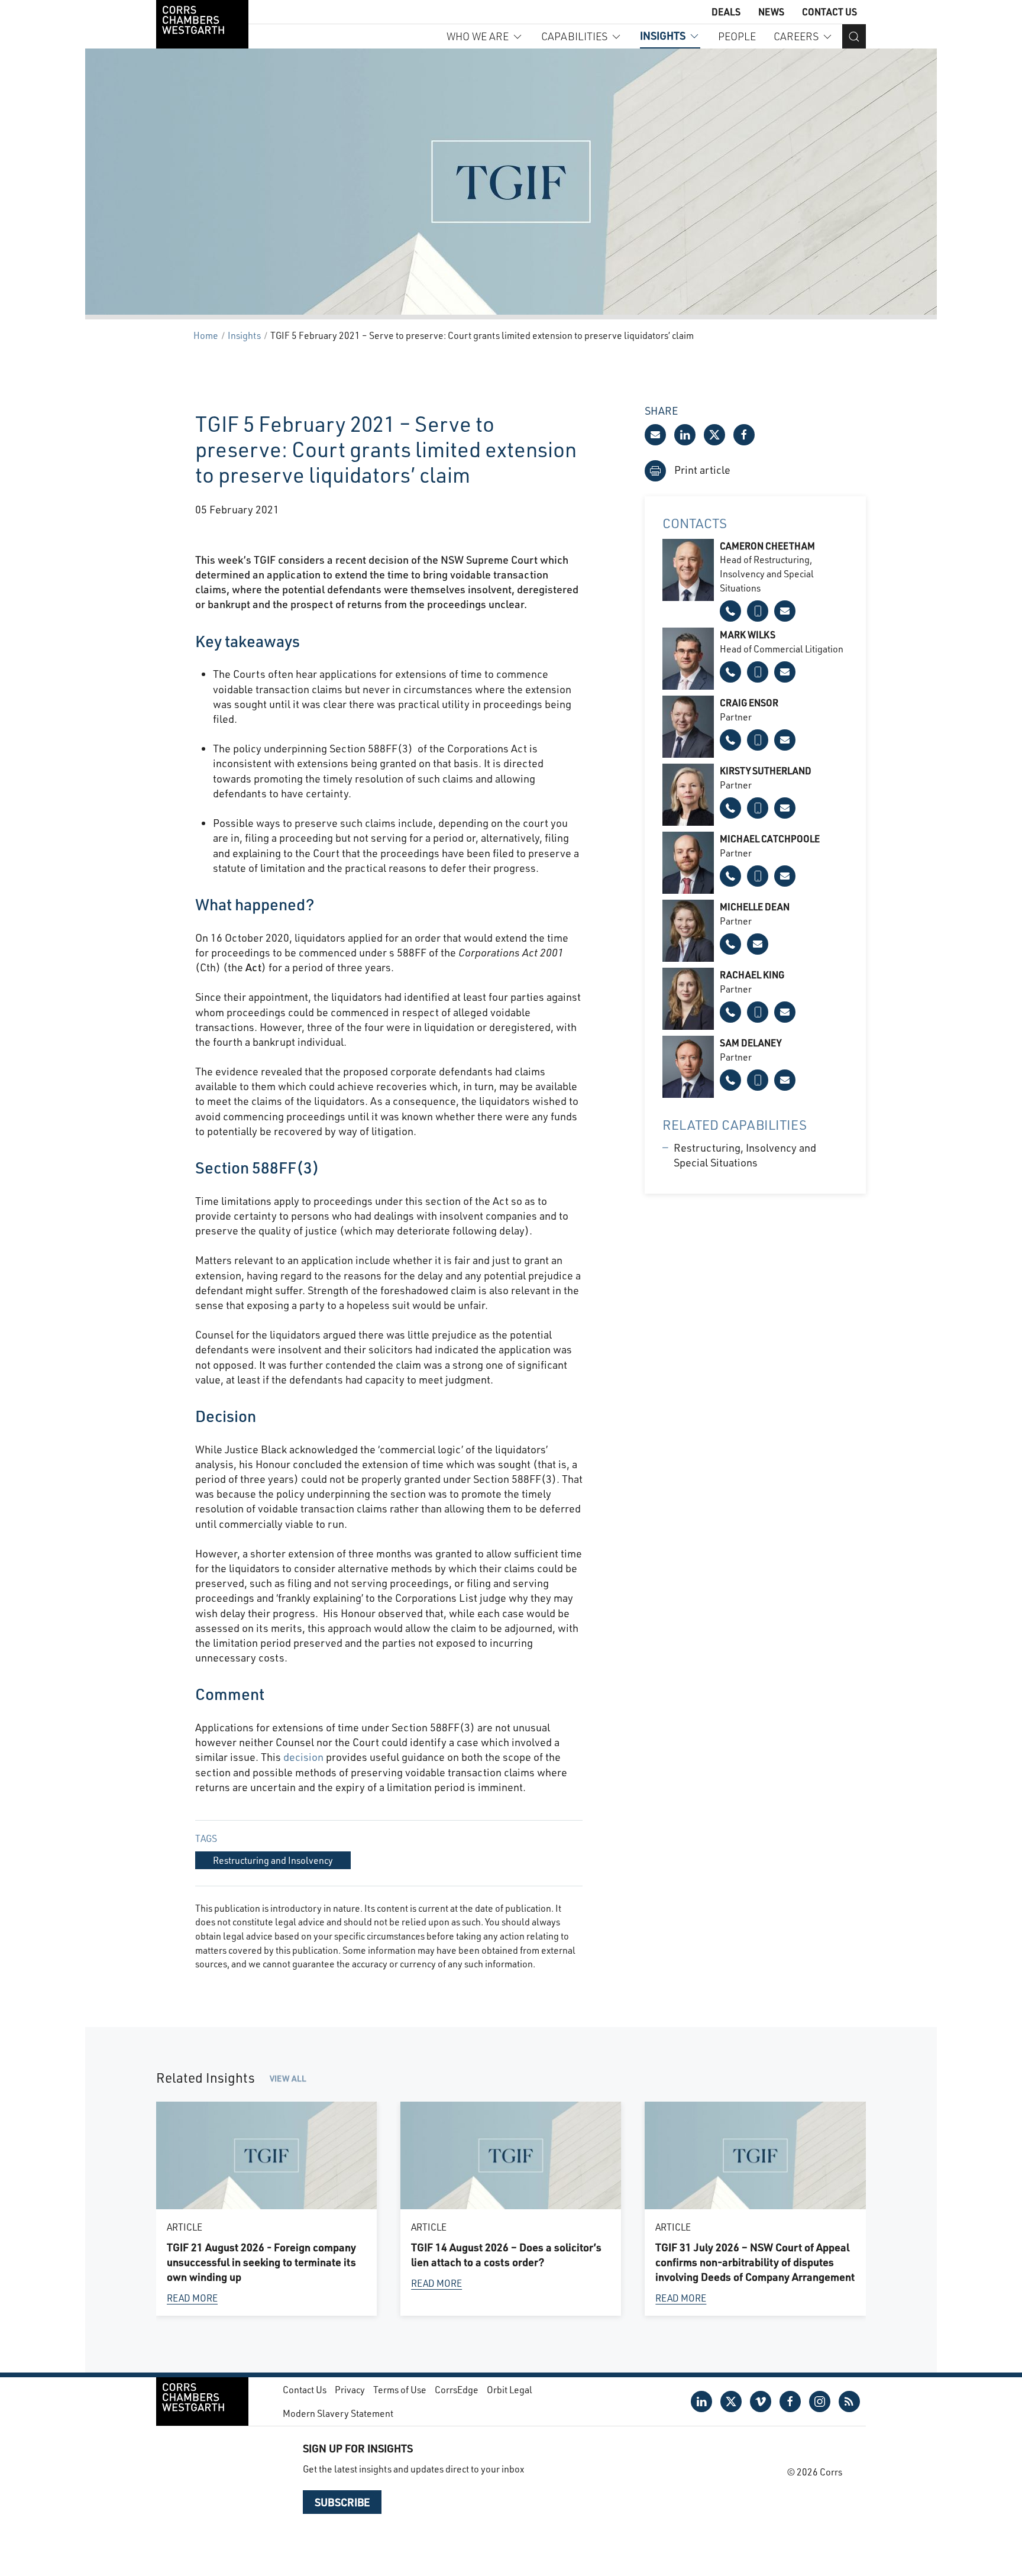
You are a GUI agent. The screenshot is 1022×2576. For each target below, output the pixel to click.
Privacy (350, 2389)
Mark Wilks (748, 634)
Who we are (478, 36)
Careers (796, 36)
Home (206, 335)
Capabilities (574, 36)
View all (288, 2078)
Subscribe (342, 2502)
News (771, 12)
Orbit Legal (510, 2389)
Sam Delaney (751, 1043)
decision (303, 1757)
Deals (726, 12)
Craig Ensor (749, 702)
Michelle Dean (755, 906)
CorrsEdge (457, 2389)
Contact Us (829, 12)
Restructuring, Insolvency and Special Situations (745, 1155)
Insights (663, 35)
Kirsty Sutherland (766, 770)
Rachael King (752, 975)
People (737, 36)
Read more (192, 2298)
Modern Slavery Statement (338, 2413)
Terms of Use (400, 2389)
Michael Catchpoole (770, 838)
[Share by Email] (655, 435)
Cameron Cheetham (767, 546)
